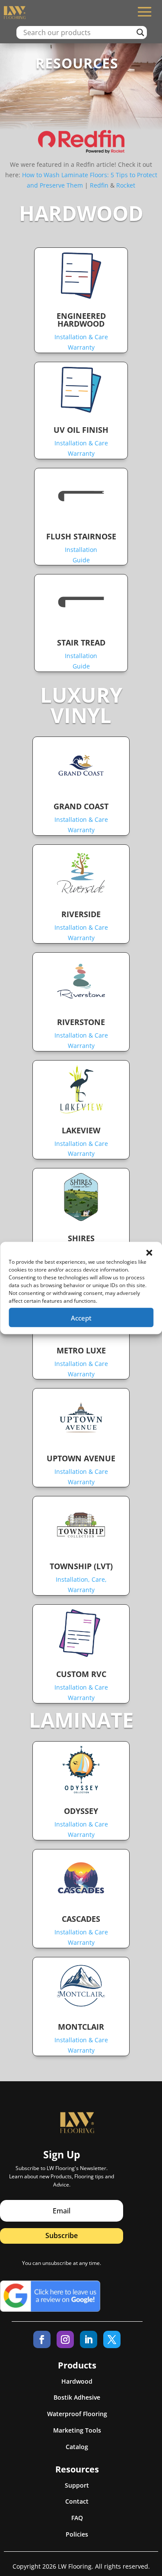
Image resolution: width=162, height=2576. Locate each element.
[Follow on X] (112, 2339)
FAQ (77, 2518)
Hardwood (77, 2381)
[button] (149, 1253)
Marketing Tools (77, 2430)
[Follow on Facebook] (42, 2339)
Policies (77, 2534)
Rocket (126, 185)
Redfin (99, 185)
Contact (77, 2501)
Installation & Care (81, 337)
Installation (81, 550)
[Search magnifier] (140, 32)
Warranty (81, 347)
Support (77, 2485)
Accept (81, 1317)
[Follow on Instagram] (65, 2339)
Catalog (77, 2447)
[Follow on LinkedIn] (89, 2339)
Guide (81, 560)
